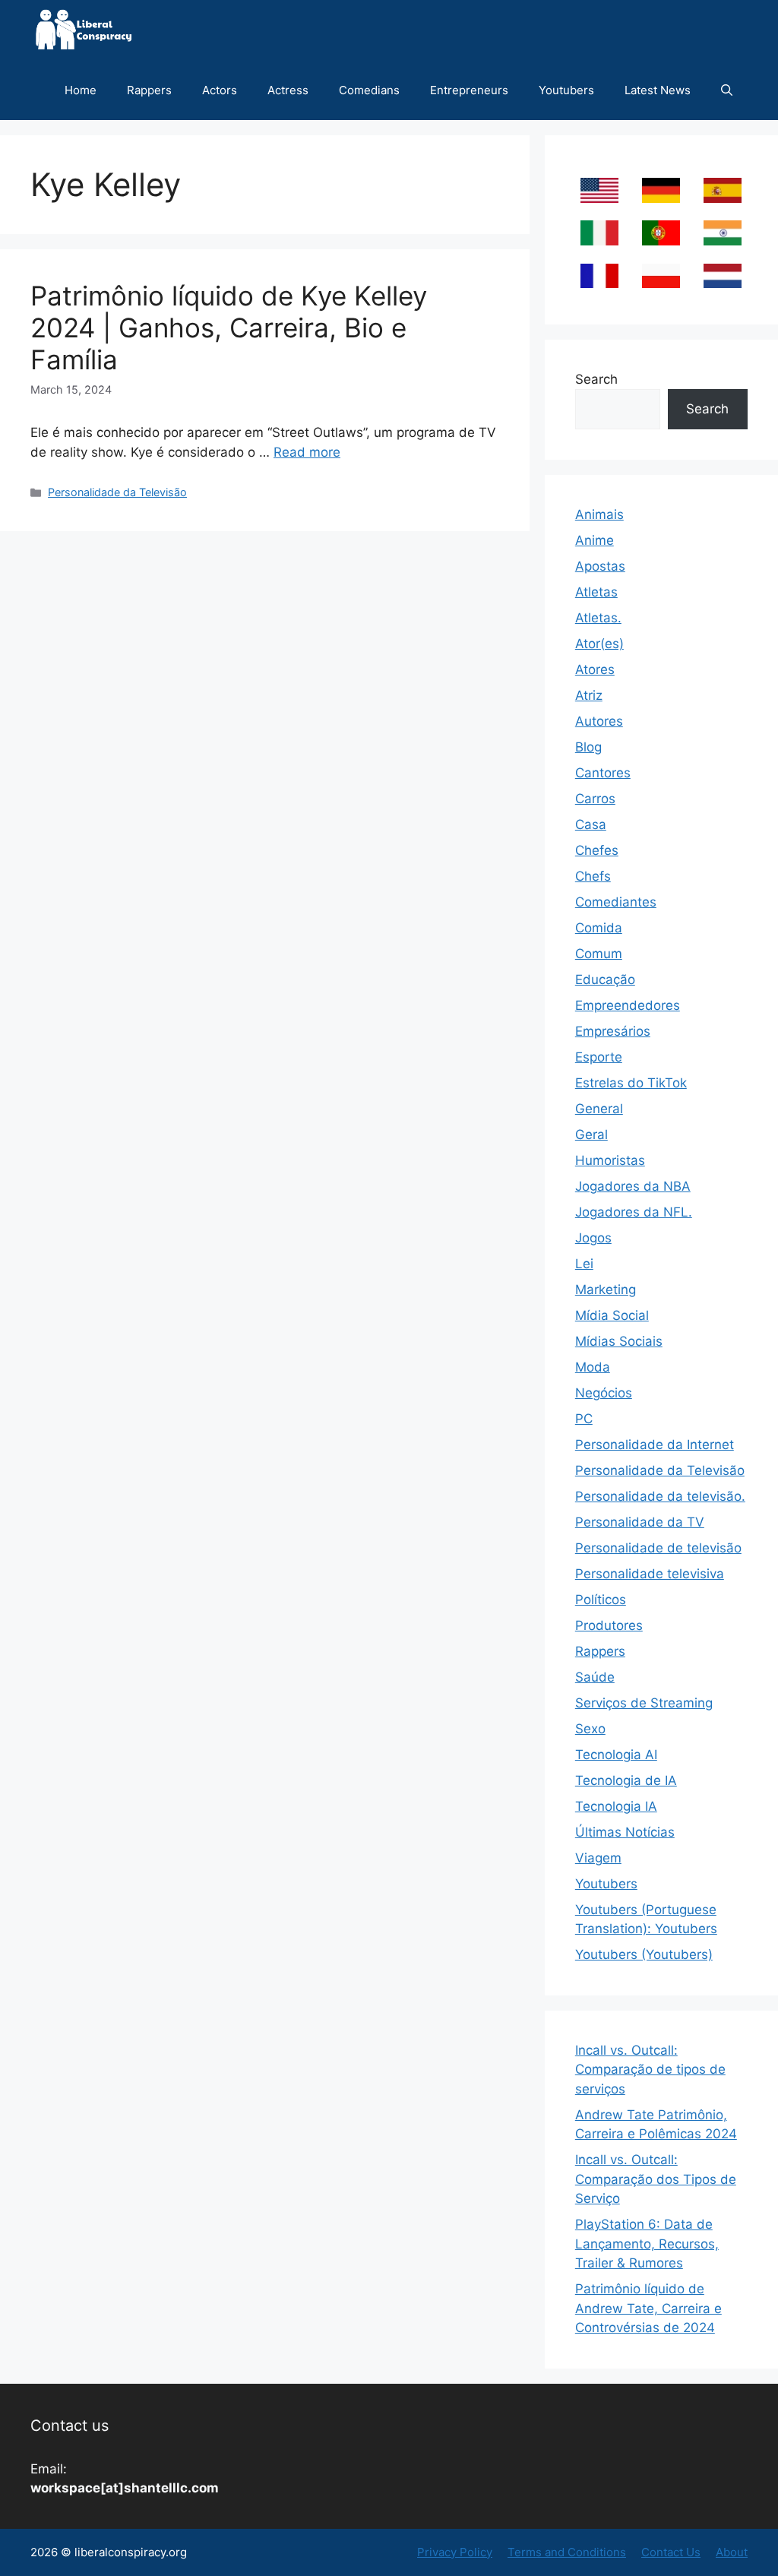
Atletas (596, 592)
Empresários (613, 1031)
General (599, 1109)
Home (81, 90)
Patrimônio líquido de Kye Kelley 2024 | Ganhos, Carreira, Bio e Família (229, 328)
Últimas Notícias (625, 1832)
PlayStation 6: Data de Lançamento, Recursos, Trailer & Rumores (647, 2244)
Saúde (595, 1677)
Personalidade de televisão (658, 1548)
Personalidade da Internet (655, 1445)
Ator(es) (599, 644)
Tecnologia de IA (626, 1780)
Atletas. (598, 618)
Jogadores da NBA (633, 1186)
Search (596, 379)
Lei (584, 1264)
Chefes (597, 850)
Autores (599, 721)
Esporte (599, 1057)
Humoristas (610, 1160)
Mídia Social (612, 1315)
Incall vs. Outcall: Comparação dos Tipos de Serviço (656, 2179)
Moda (593, 1367)
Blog (588, 747)
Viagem (598, 1858)
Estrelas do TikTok (631, 1083)
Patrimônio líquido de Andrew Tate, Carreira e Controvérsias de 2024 (648, 2308)
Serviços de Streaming (644, 1703)
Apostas (600, 566)
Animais (599, 514)
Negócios (604, 1393)
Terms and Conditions (567, 2552)
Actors (220, 90)
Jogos (593, 1238)
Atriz (589, 695)
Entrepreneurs (469, 90)
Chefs (593, 876)
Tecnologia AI (616, 1755)
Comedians (369, 90)
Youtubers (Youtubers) (644, 1954)
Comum (599, 954)
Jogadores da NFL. (634, 1212)
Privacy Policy (455, 2552)
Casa (591, 824)
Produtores (609, 1625)
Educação (605, 979)
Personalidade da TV (640, 1522)
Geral (591, 1135)
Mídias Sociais (619, 1341)
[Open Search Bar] (727, 90)
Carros (595, 799)
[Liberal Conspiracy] (82, 30)
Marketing (606, 1290)
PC (584, 1419)
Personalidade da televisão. (660, 1496)
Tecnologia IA (616, 1806)
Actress (288, 90)
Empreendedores (628, 1005)
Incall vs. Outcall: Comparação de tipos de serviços (650, 2070)
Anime (595, 540)
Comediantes (616, 902)
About (732, 2552)
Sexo (590, 1729)
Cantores (603, 773)
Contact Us (671, 2552)
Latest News (658, 90)
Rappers (149, 90)
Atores (595, 669)
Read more (307, 452)
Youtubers (566, 90)
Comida (599, 928)
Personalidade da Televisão (117, 492)
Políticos (601, 1600)
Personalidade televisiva (650, 1574)
